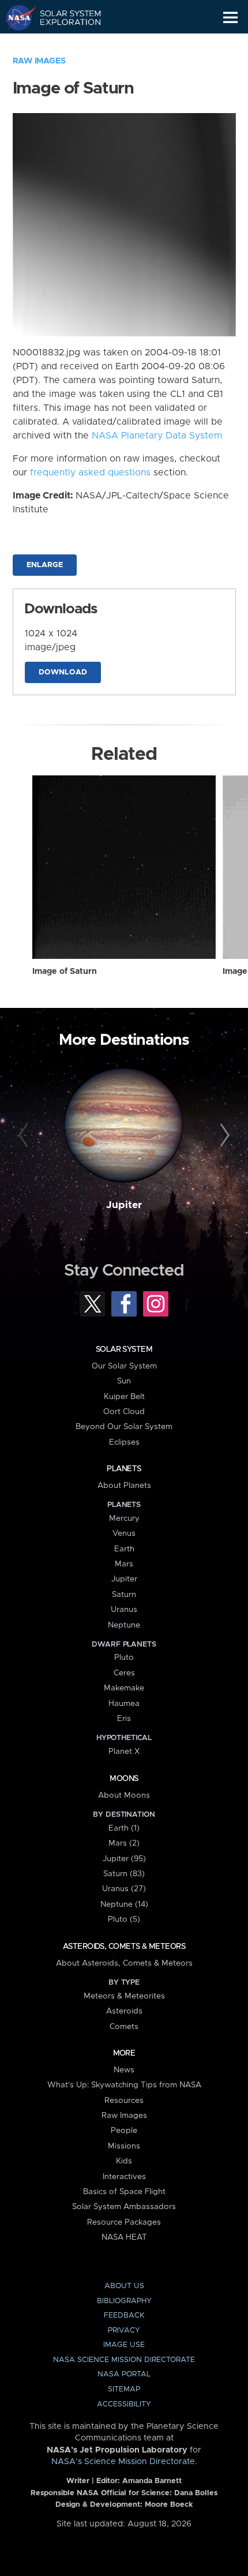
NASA (15, 17)
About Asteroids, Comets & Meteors (124, 1963)
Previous (25, 1136)
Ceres (124, 1673)
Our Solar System (124, 1366)
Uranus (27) (124, 1889)
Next (223, 1136)
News (124, 2070)
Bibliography (124, 2301)
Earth (124, 1549)
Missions (124, 2146)
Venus (124, 1533)
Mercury (124, 1518)
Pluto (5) (124, 1919)
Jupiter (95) (124, 1859)
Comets (124, 2027)
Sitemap (124, 2389)
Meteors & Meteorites (124, 1996)
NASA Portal (124, 2374)
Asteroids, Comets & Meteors (124, 1947)
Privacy (124, 2331)
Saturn (124, 1595)
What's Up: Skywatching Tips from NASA (124, 2085)
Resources (124, 2101)
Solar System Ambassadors (124, 2207)
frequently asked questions (90, 473)
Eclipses (124, 1442)
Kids (124, 2161)
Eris (124, 1719)
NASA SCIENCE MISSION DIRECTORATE (124, 2360)
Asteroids (124, 2011)
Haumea (124, 1704)
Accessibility (124, 2404)
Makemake (124, 1688)
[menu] (230, 18)
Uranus (124, 1610)
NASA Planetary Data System (157, 436)
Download (63, 672)
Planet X (124, 1752)
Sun (124, 1381)
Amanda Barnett (152, 2481)
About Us (124, 2286)
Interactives (124, 2177)
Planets (124, 1469)
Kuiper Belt (124, 1397)
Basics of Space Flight (124, 2192)
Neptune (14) (124, 1904)
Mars (124, 1564)
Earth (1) (124, 1828)
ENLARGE (45, 565)
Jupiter (124, 1205)
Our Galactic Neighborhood (64, 44)
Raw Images (39, 61)
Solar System (124, 1349)
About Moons (124, 1795)
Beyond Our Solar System (124, 1427)
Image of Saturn (65, 972)
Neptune (124, 1625)
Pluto (124, 1658)
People (124, 2131)
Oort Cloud (124, 1412)
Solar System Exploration (64, 17)
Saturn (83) (124, 1874)
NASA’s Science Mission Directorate (123, 2462)
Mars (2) (124, 1843)
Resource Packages (124, 2222)
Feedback (124, 2316)
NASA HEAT (124, 2237)
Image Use (124, 2345)
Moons (124, 1779)
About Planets (124, 1486)
